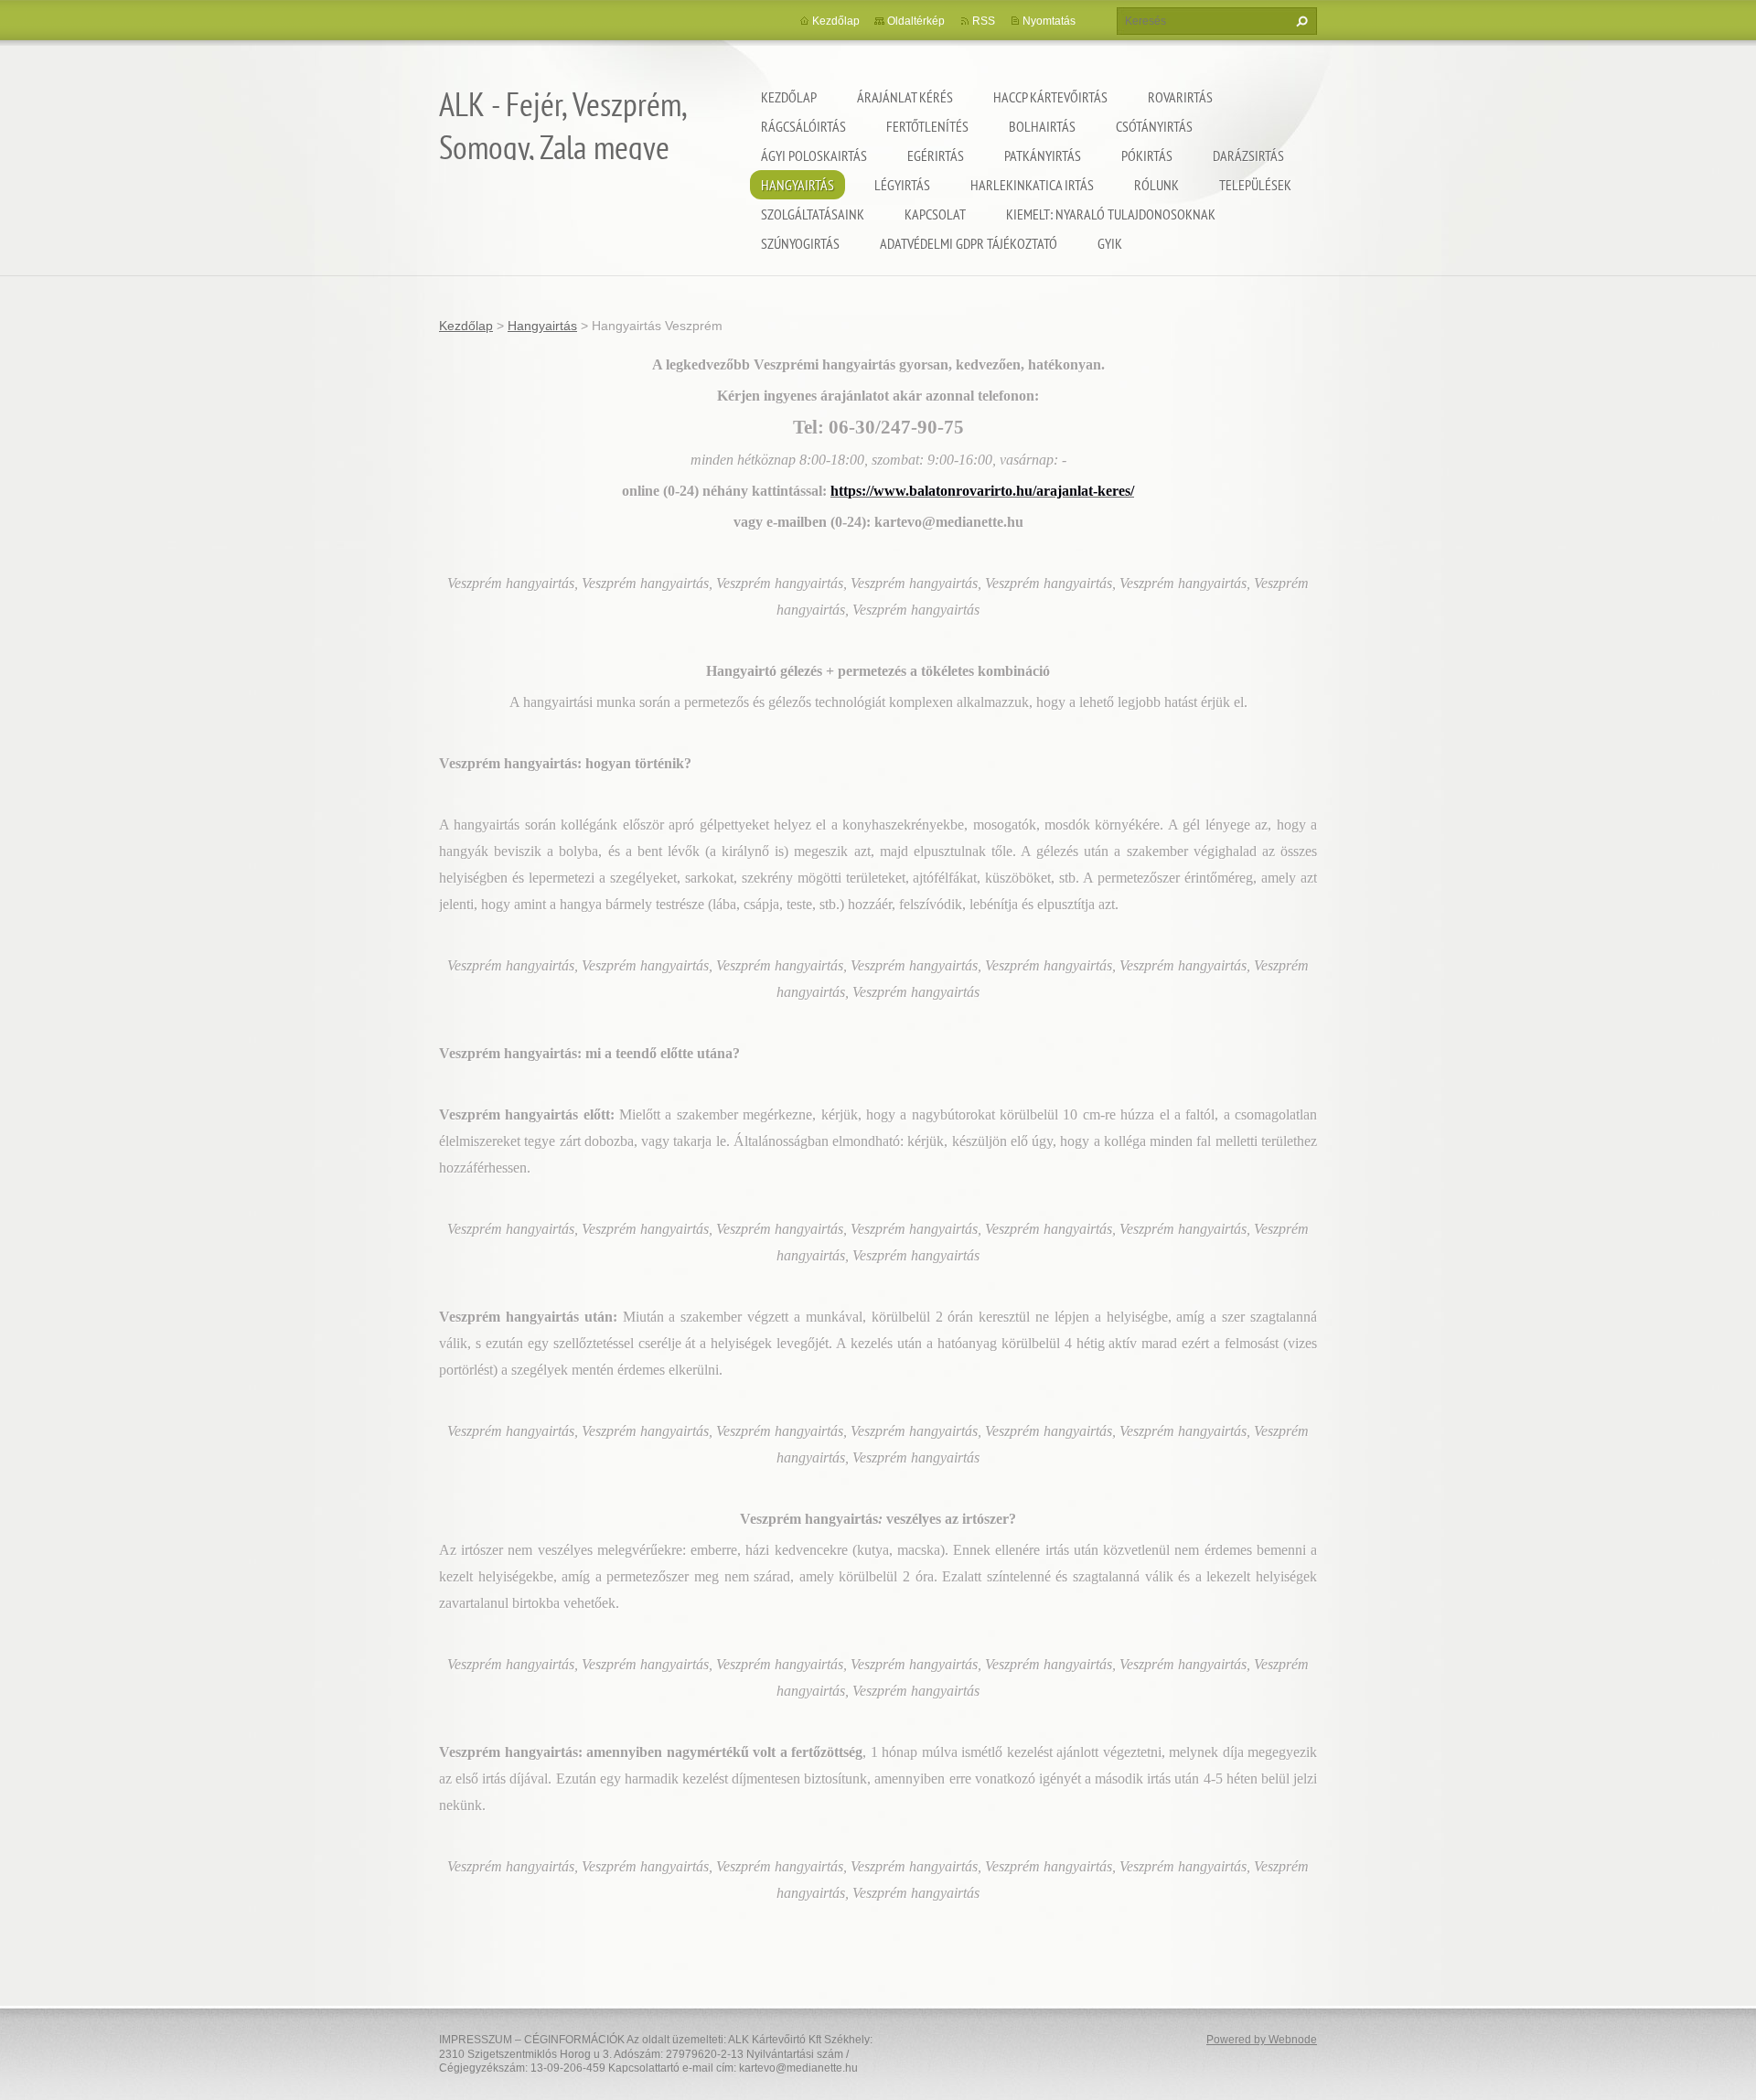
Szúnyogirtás (800, 243)
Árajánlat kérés (905, 97)
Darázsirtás (1248, 155)
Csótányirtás (1154, 126)
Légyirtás (902, 185)
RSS (984, 21)
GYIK (1110, 243)
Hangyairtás (798, 185)
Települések (1255, 185)
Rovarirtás (1180, 97)
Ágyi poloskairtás (814, 155)
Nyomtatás (1049, 21)
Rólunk (1156, 185)
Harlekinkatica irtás (1032, 185)
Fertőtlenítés (927, 126)
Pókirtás (1147, 155)
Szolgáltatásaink (813, 214)
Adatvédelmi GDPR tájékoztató (969, 243)
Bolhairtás (1042, 126)
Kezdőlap (789, 97)
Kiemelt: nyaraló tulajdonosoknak (1111, 214)
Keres (1300, 21)
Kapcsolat (935, 214)
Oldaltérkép (916, 21)
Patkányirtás (1043, 155)
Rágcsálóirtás (803, 126)
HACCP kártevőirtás (1050, 97)
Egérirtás (936, 155)
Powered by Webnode (1262, 2040)
